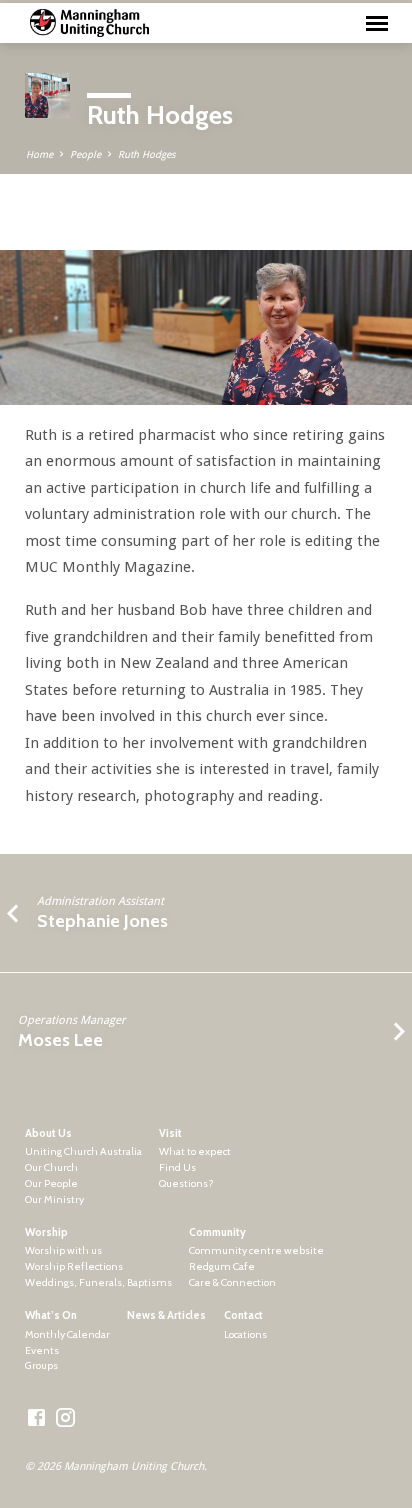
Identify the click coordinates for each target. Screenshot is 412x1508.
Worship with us (63, 1250)
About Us (48, 1133)
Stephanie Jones (102, 920)
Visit (170, 1133)
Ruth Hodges (146, 154)
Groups (41, 1365)
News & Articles (166, 1315)
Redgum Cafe (222, 1266)
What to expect (195, 1151)
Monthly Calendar (67, 1334)
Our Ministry (54, 1199)
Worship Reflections (74, 1266)
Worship (46, 1232)
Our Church (51, 1167)
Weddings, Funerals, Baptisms (98, 1282)
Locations (245, 1334)
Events (42, 1350)
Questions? (186, 1183)
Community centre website (256, 1250)
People (85, 154)
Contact (243, 1315)
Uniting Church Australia (83, 1151)
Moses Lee (60, 1039)
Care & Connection (232, 1282)
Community (217, 1232)
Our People (51, 1183)
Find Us (177, 1167)
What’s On (51, 1315)
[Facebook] (36, 1418)
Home (39, 154)
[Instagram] (65, 1418)
